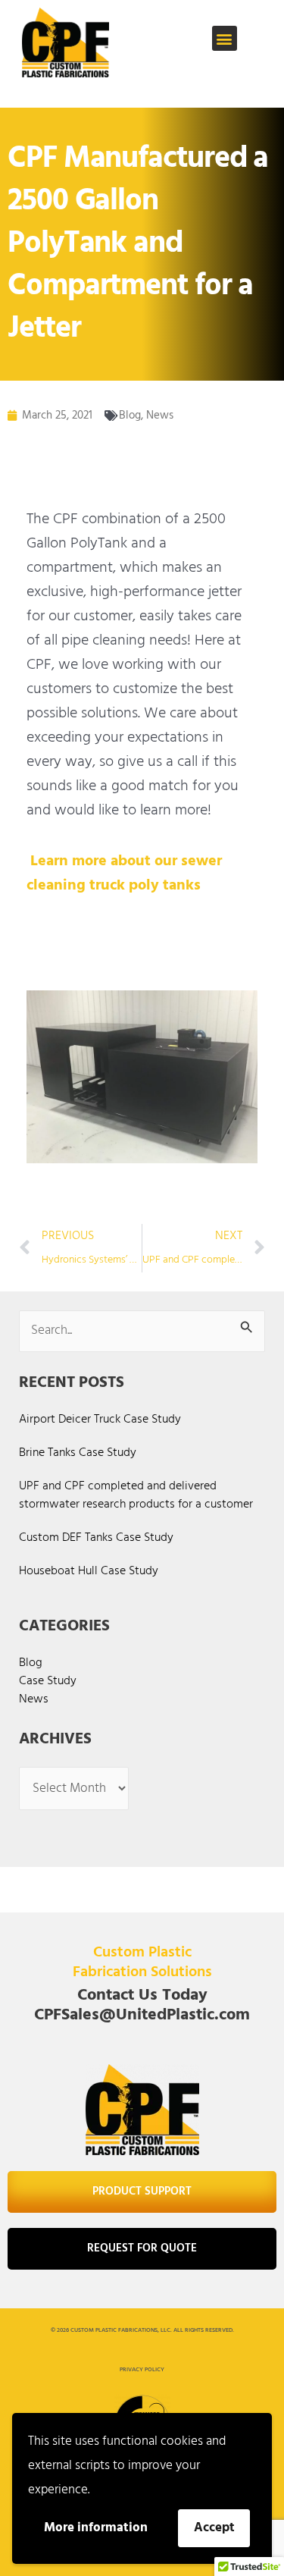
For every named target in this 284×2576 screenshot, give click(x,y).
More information (96, 2528)
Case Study (48, 1681)
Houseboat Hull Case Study (89, 1571)
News (160, 416)
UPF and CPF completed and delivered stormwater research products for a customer (136, 1495)
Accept (214, 2528)
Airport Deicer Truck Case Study (100, 1420)
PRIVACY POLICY (142, 2370)
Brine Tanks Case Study (78, 1453)
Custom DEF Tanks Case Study (96, 1538)
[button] (225, 38)
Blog (130, 416)
